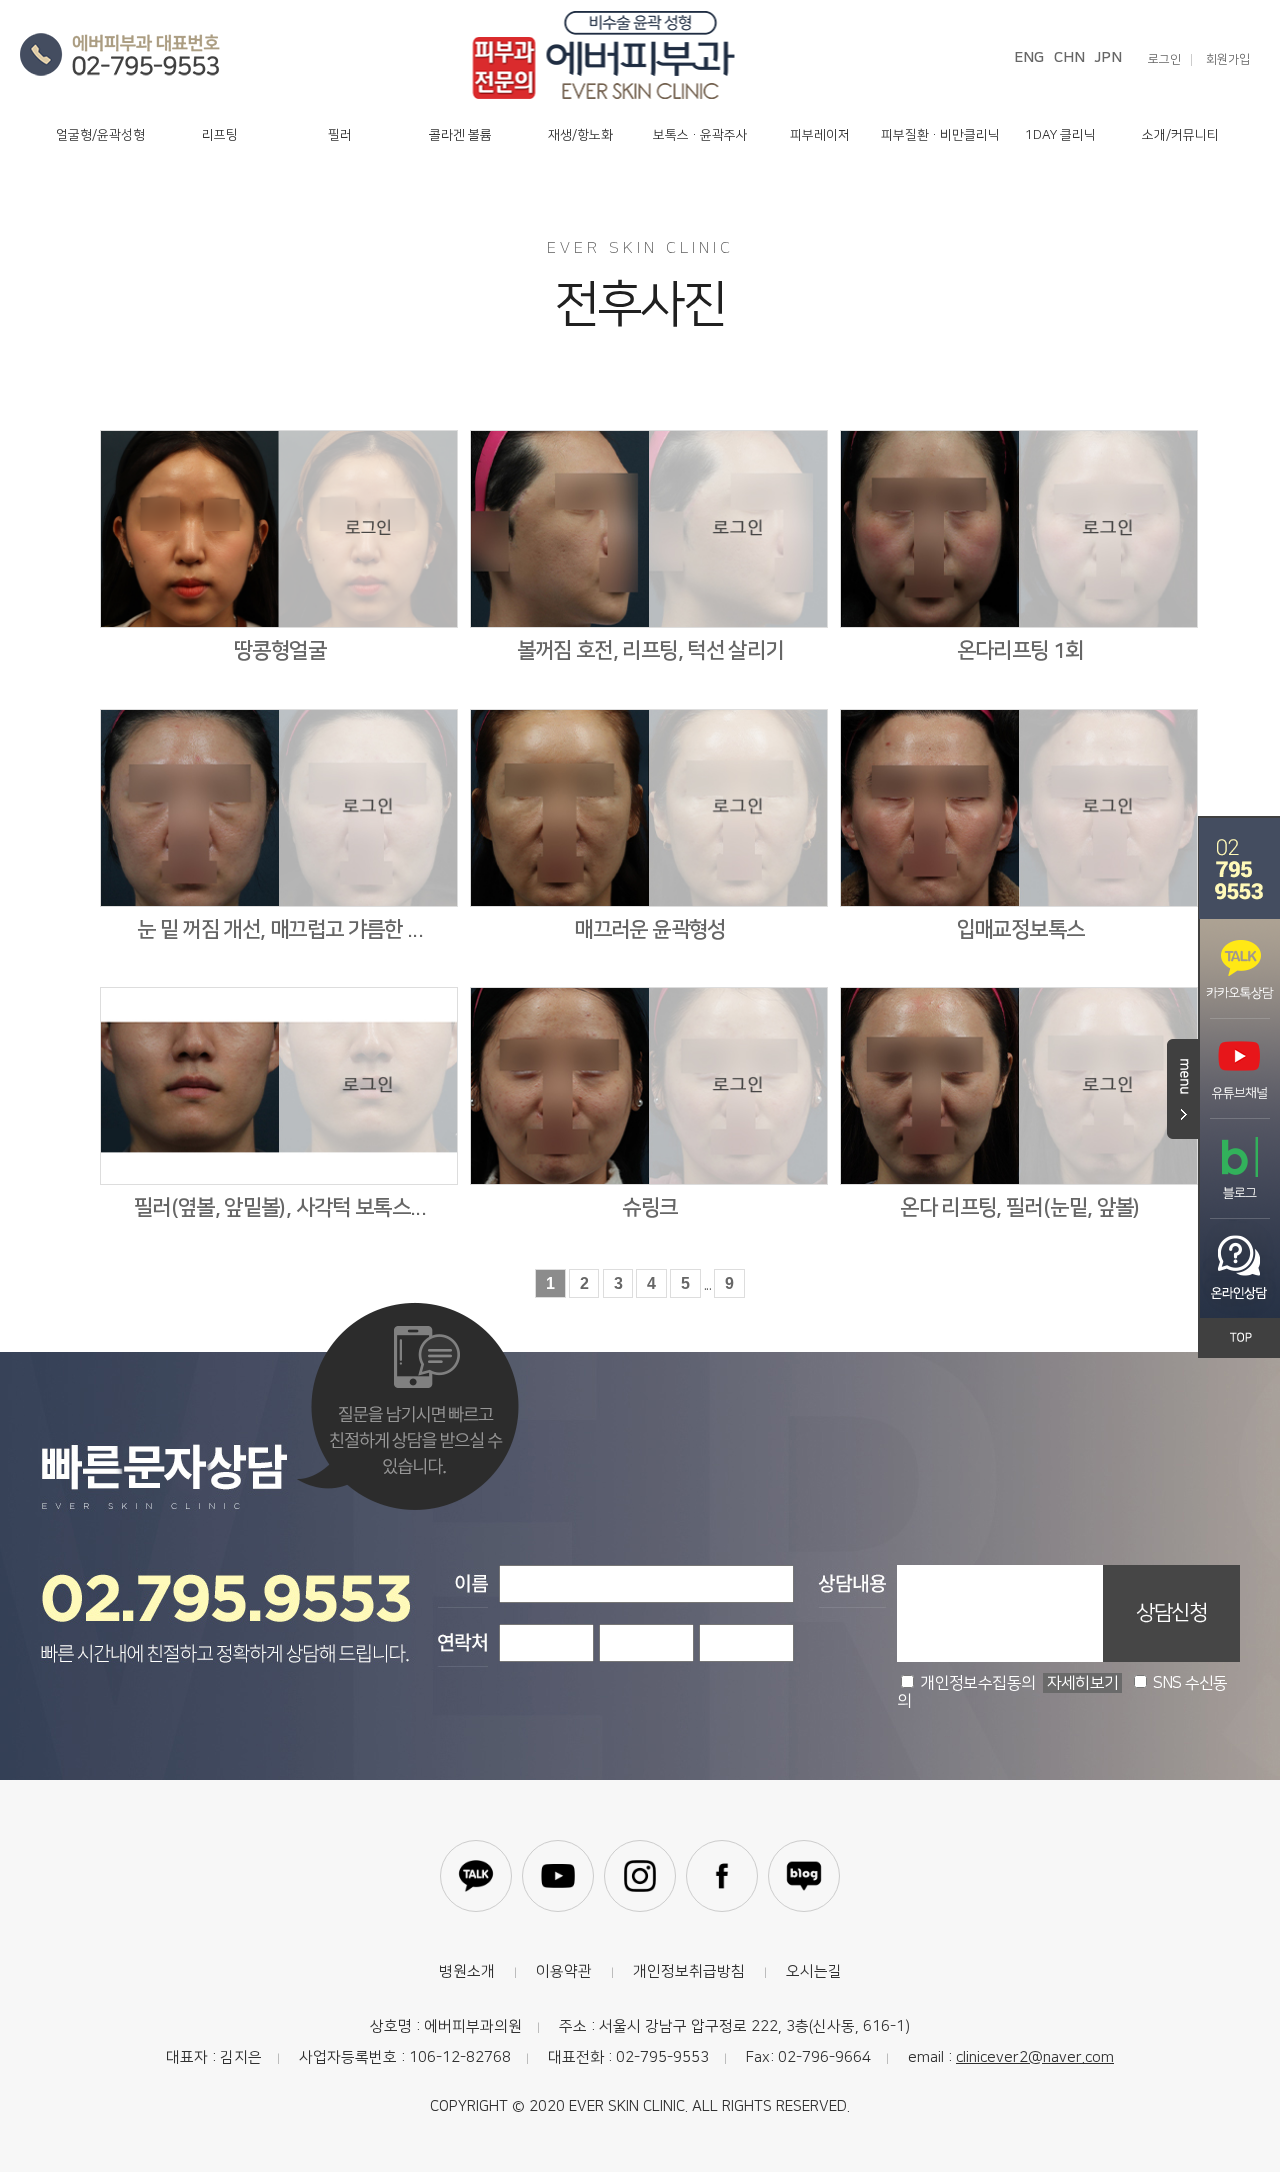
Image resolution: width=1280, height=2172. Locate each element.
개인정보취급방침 (689, 1971)
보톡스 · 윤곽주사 (700, 135)
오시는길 (814, 1971)
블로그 (804, 1876)
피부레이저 (820, 135)
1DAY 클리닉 (1060, 135)
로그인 (1164, 60)
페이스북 (722, 1876)
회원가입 (1228, 60)
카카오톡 (476, 1876)
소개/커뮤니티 (1180, 135)
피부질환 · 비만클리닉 (940, 135)
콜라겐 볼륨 (460, 135)
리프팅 (220, 135)
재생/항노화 (580, 135)
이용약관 (564, 1971)
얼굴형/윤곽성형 (100, 135)
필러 (340, 135)
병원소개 (467, 1971)
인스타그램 (640, 1876)
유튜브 (558, 1876)
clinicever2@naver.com (1035, 2057)
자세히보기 (1083, 1683)
